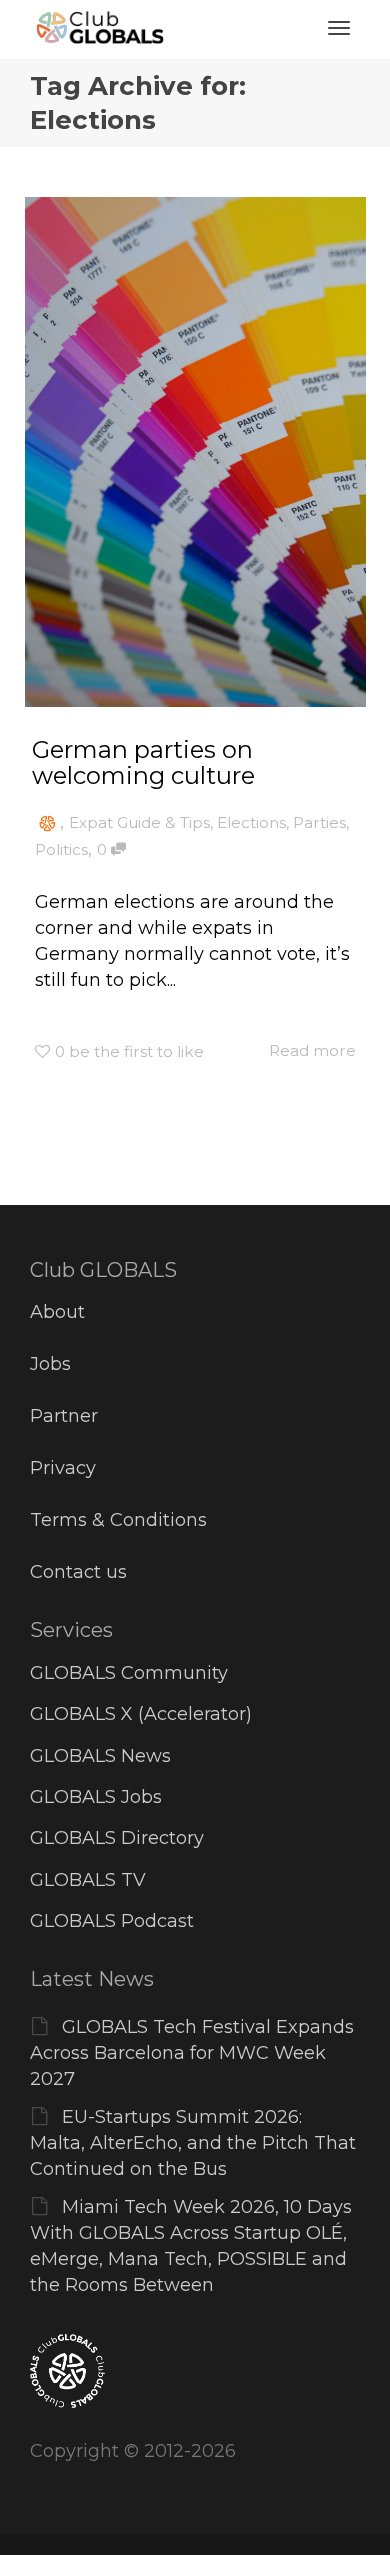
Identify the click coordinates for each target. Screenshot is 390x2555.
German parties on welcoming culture (143, 762)
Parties (319, 822)
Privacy (63, 1468)
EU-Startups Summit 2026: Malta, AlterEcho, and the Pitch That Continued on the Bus (193, 2143)
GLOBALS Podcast (112, 1921)
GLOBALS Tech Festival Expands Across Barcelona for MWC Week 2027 (192, 2053)
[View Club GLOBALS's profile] (47, 822)
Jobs (50, 1364)
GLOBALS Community (129, 1673)
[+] (195, 452)
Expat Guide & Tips (139, 822)
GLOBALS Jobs (96, 1797)
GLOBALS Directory (117, 1838)
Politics (61, 849)
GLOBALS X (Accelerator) (141, 1714)
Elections (251, 822)
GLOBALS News (100, 1756)
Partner (64, 1416)
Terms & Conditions (118, 1520)
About (57, 1312)
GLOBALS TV (88, 1880)
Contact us (78, 1572)
